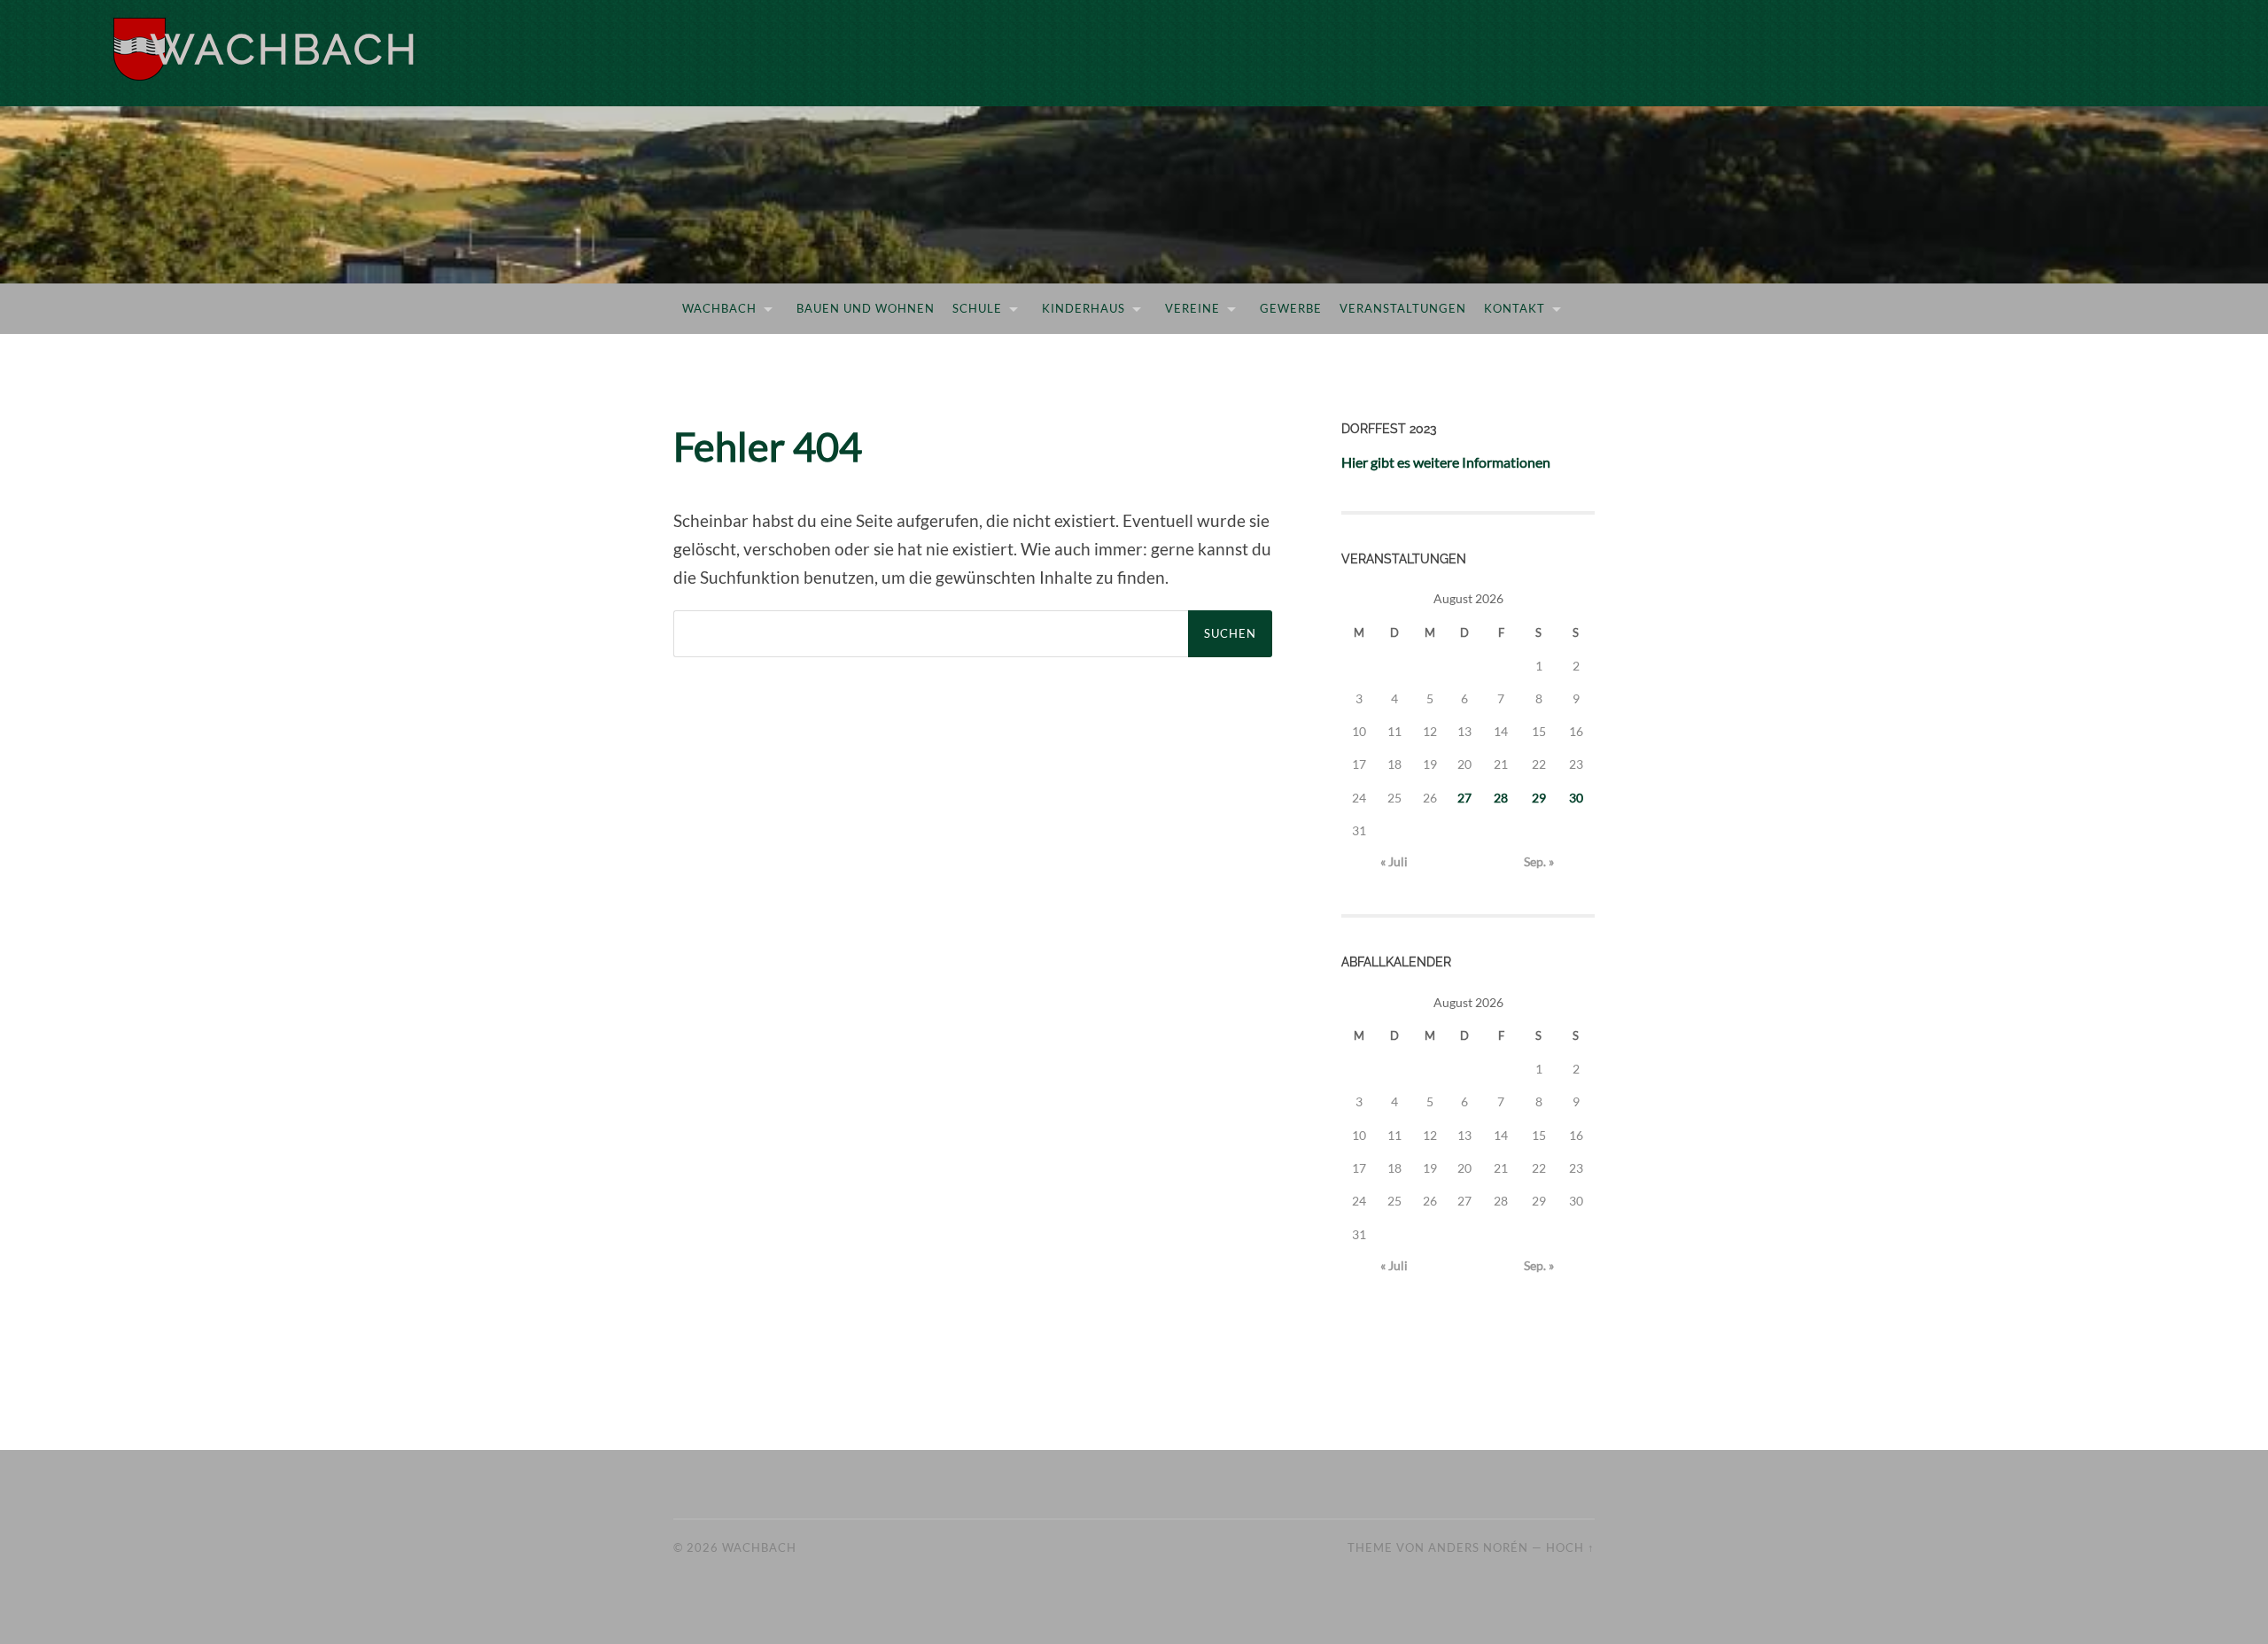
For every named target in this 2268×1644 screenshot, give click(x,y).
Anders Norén (1478, 1547)
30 (1576, 798)
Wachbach (285, 49)
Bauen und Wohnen (866, 308)
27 (1464, 798)
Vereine (1192, 308)
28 (1501, 798)
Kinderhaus (1084, 308)
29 (1539, 798)
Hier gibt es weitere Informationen (1446, 462)
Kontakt (1515, 308)
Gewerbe (1291, 308)
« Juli (1394, 861)
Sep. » (1539, 861)
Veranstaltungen (1403, 308)
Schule (977, 308)
